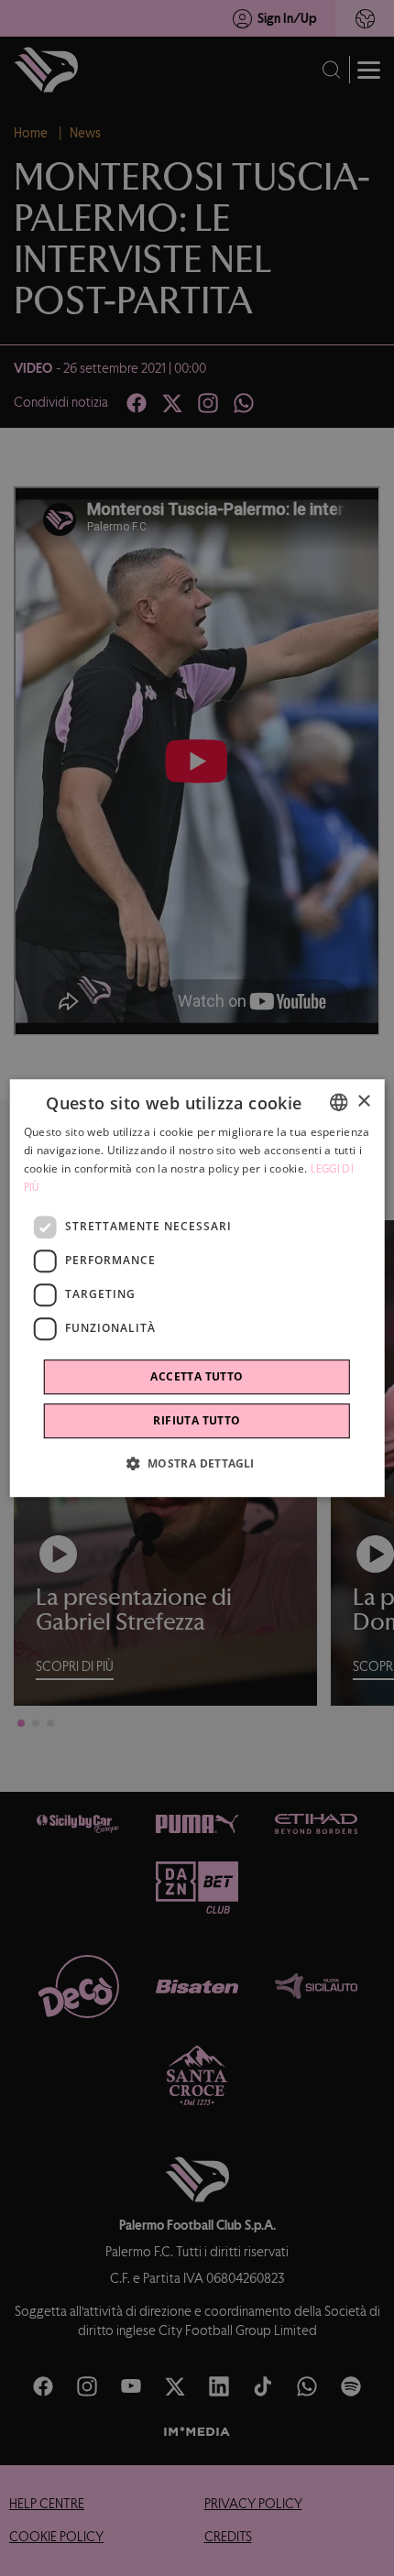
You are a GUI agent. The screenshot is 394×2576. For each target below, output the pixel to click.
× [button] (363, 1102)
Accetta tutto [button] (197, 1376)
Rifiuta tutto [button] (197, 1420)
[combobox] (338, 1102)
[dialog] (197, 1288)
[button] (197, 1463)
